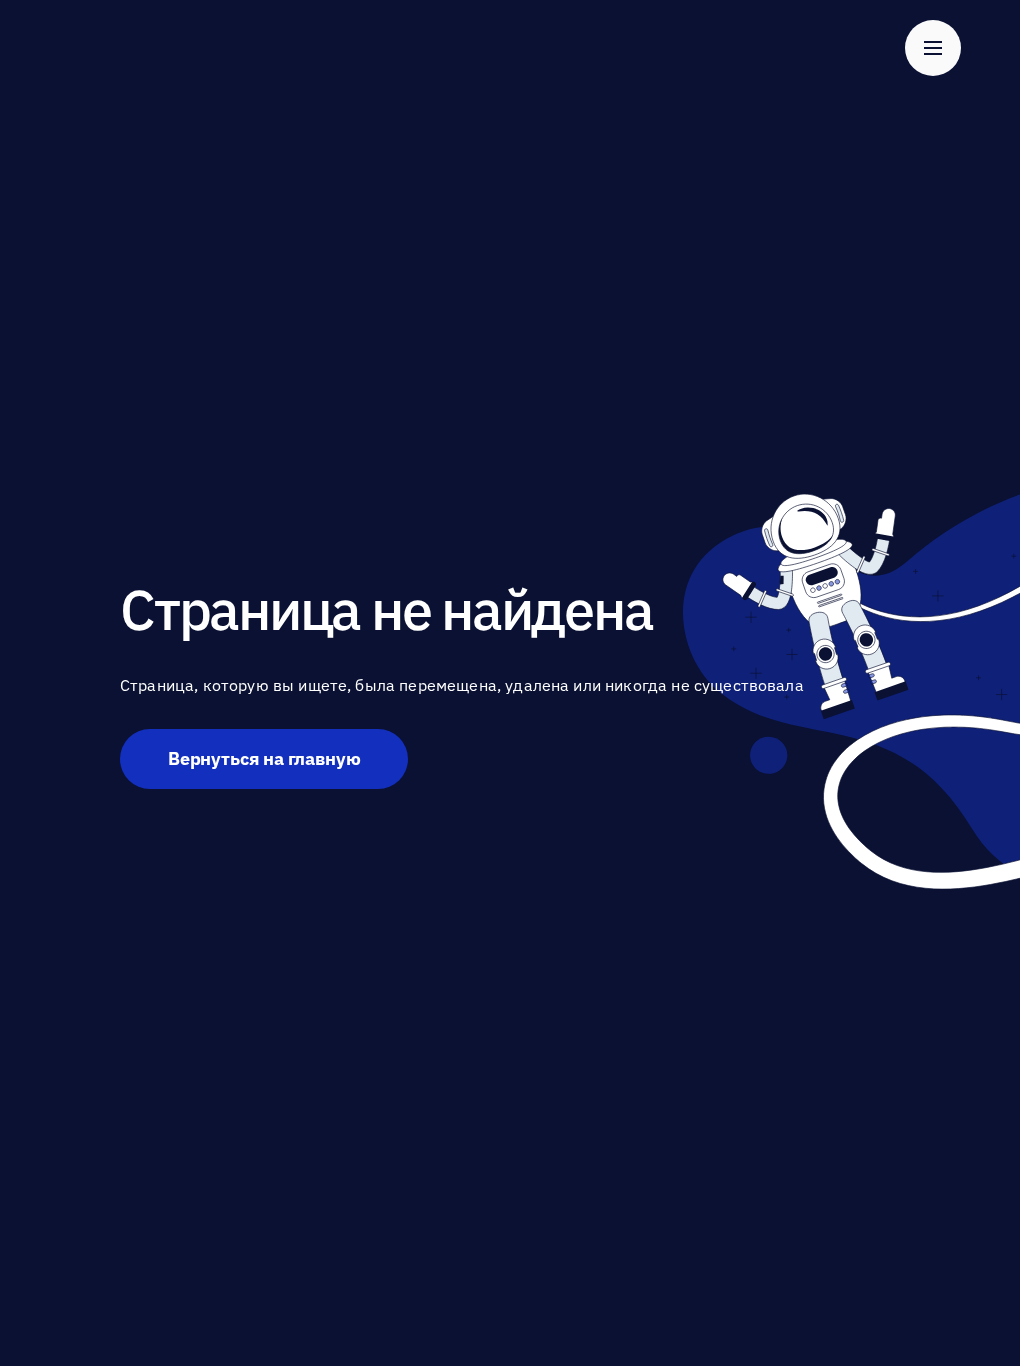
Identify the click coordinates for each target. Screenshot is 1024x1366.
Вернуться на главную (264, 758)
